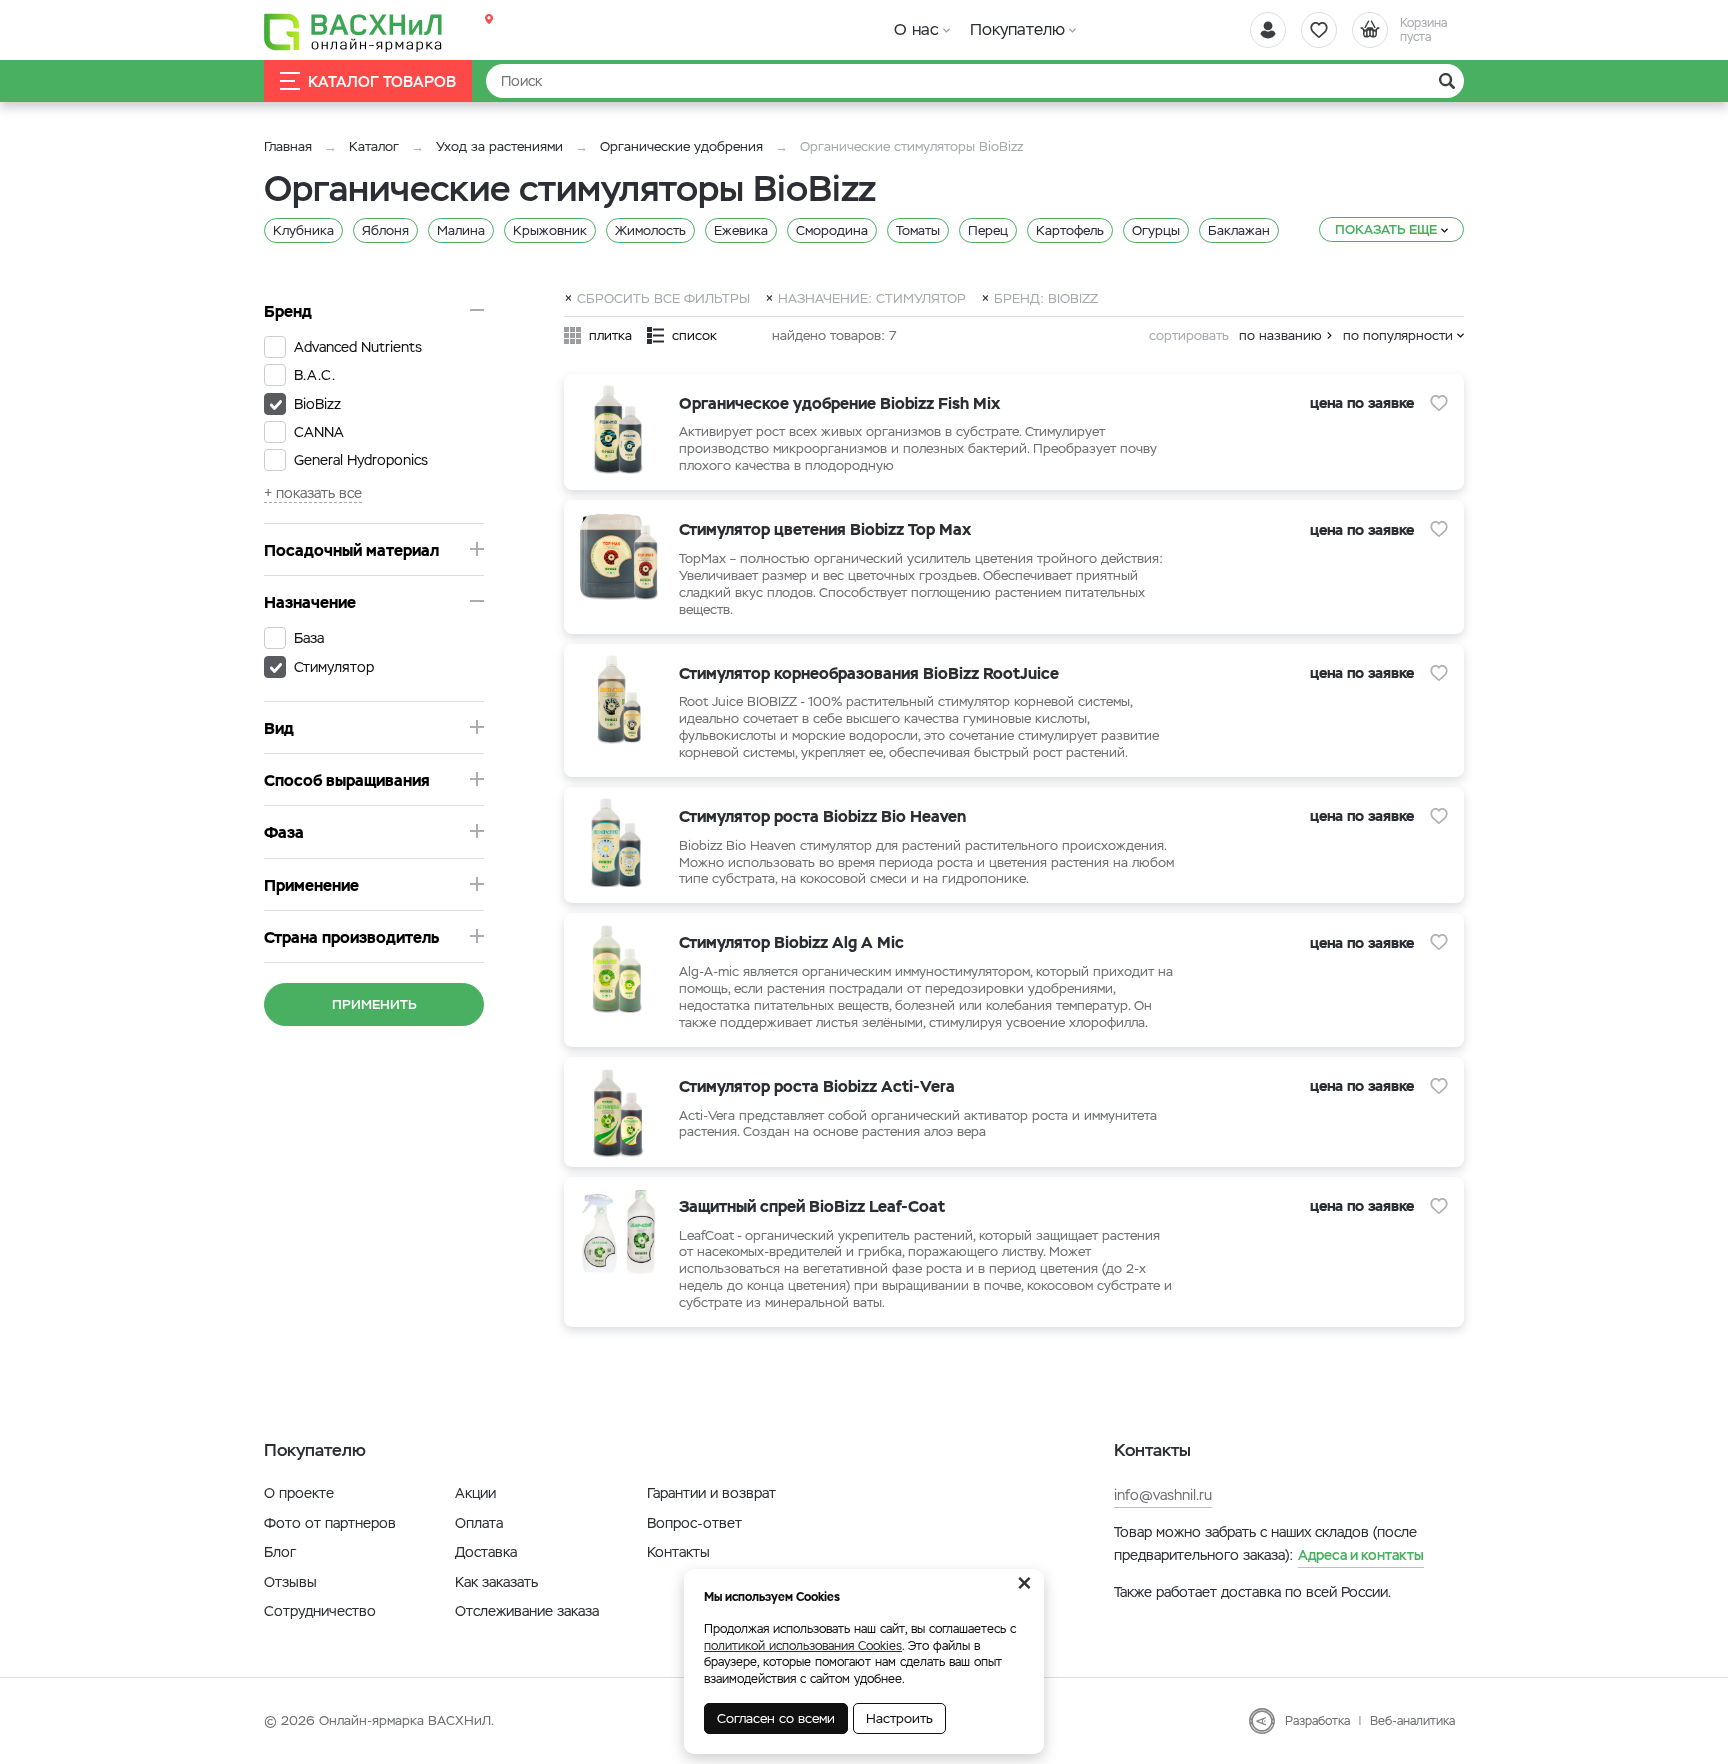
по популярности (1398, 335)
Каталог (374, 146)
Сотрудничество (320, 1611)
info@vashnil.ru (1163, 1495)
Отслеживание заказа (527, 1611)
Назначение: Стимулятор (872, 297)
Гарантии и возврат (711, 1493)
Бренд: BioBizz (1046, 297)
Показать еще (1386, 229)
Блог (280, 1552)
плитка (610, 335)
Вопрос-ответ (694, 1523)
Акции (475, 1493)
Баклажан (1239, 230)
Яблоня (385, 230)
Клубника (303, 230)
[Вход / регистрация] (1268, 30)
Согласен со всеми (776, 1718)
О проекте (299, 1493)
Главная (288, 146)
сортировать (1189, 335)
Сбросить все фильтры (663, 297)
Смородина (832, 230)
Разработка (1317, 1721)
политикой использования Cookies (803, 1646)
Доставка (486, 1552)
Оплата (479, 1523)
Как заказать (496, 1582)
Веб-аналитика (1412, 1721)
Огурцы (1156, 230)
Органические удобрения (681, 146)
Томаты (918, 230)
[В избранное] (1439, 403)
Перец (988, 230)
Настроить (899, 1718)
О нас (916, 29)
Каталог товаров (382, 81)
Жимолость (650, 230)
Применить (374, 1004)
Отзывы (290, 1582)
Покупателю (1017, 29)
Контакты (678, 1552)
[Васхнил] (354, 31)
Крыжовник (550, 230)
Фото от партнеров (330, 1523)
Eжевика (741, 230)
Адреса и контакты (1361, 1555)
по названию (1280, 335)
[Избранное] (1319, 30)
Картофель (1070, 230)
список (694, 335)
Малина (461, 230)
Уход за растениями (499, 146)
